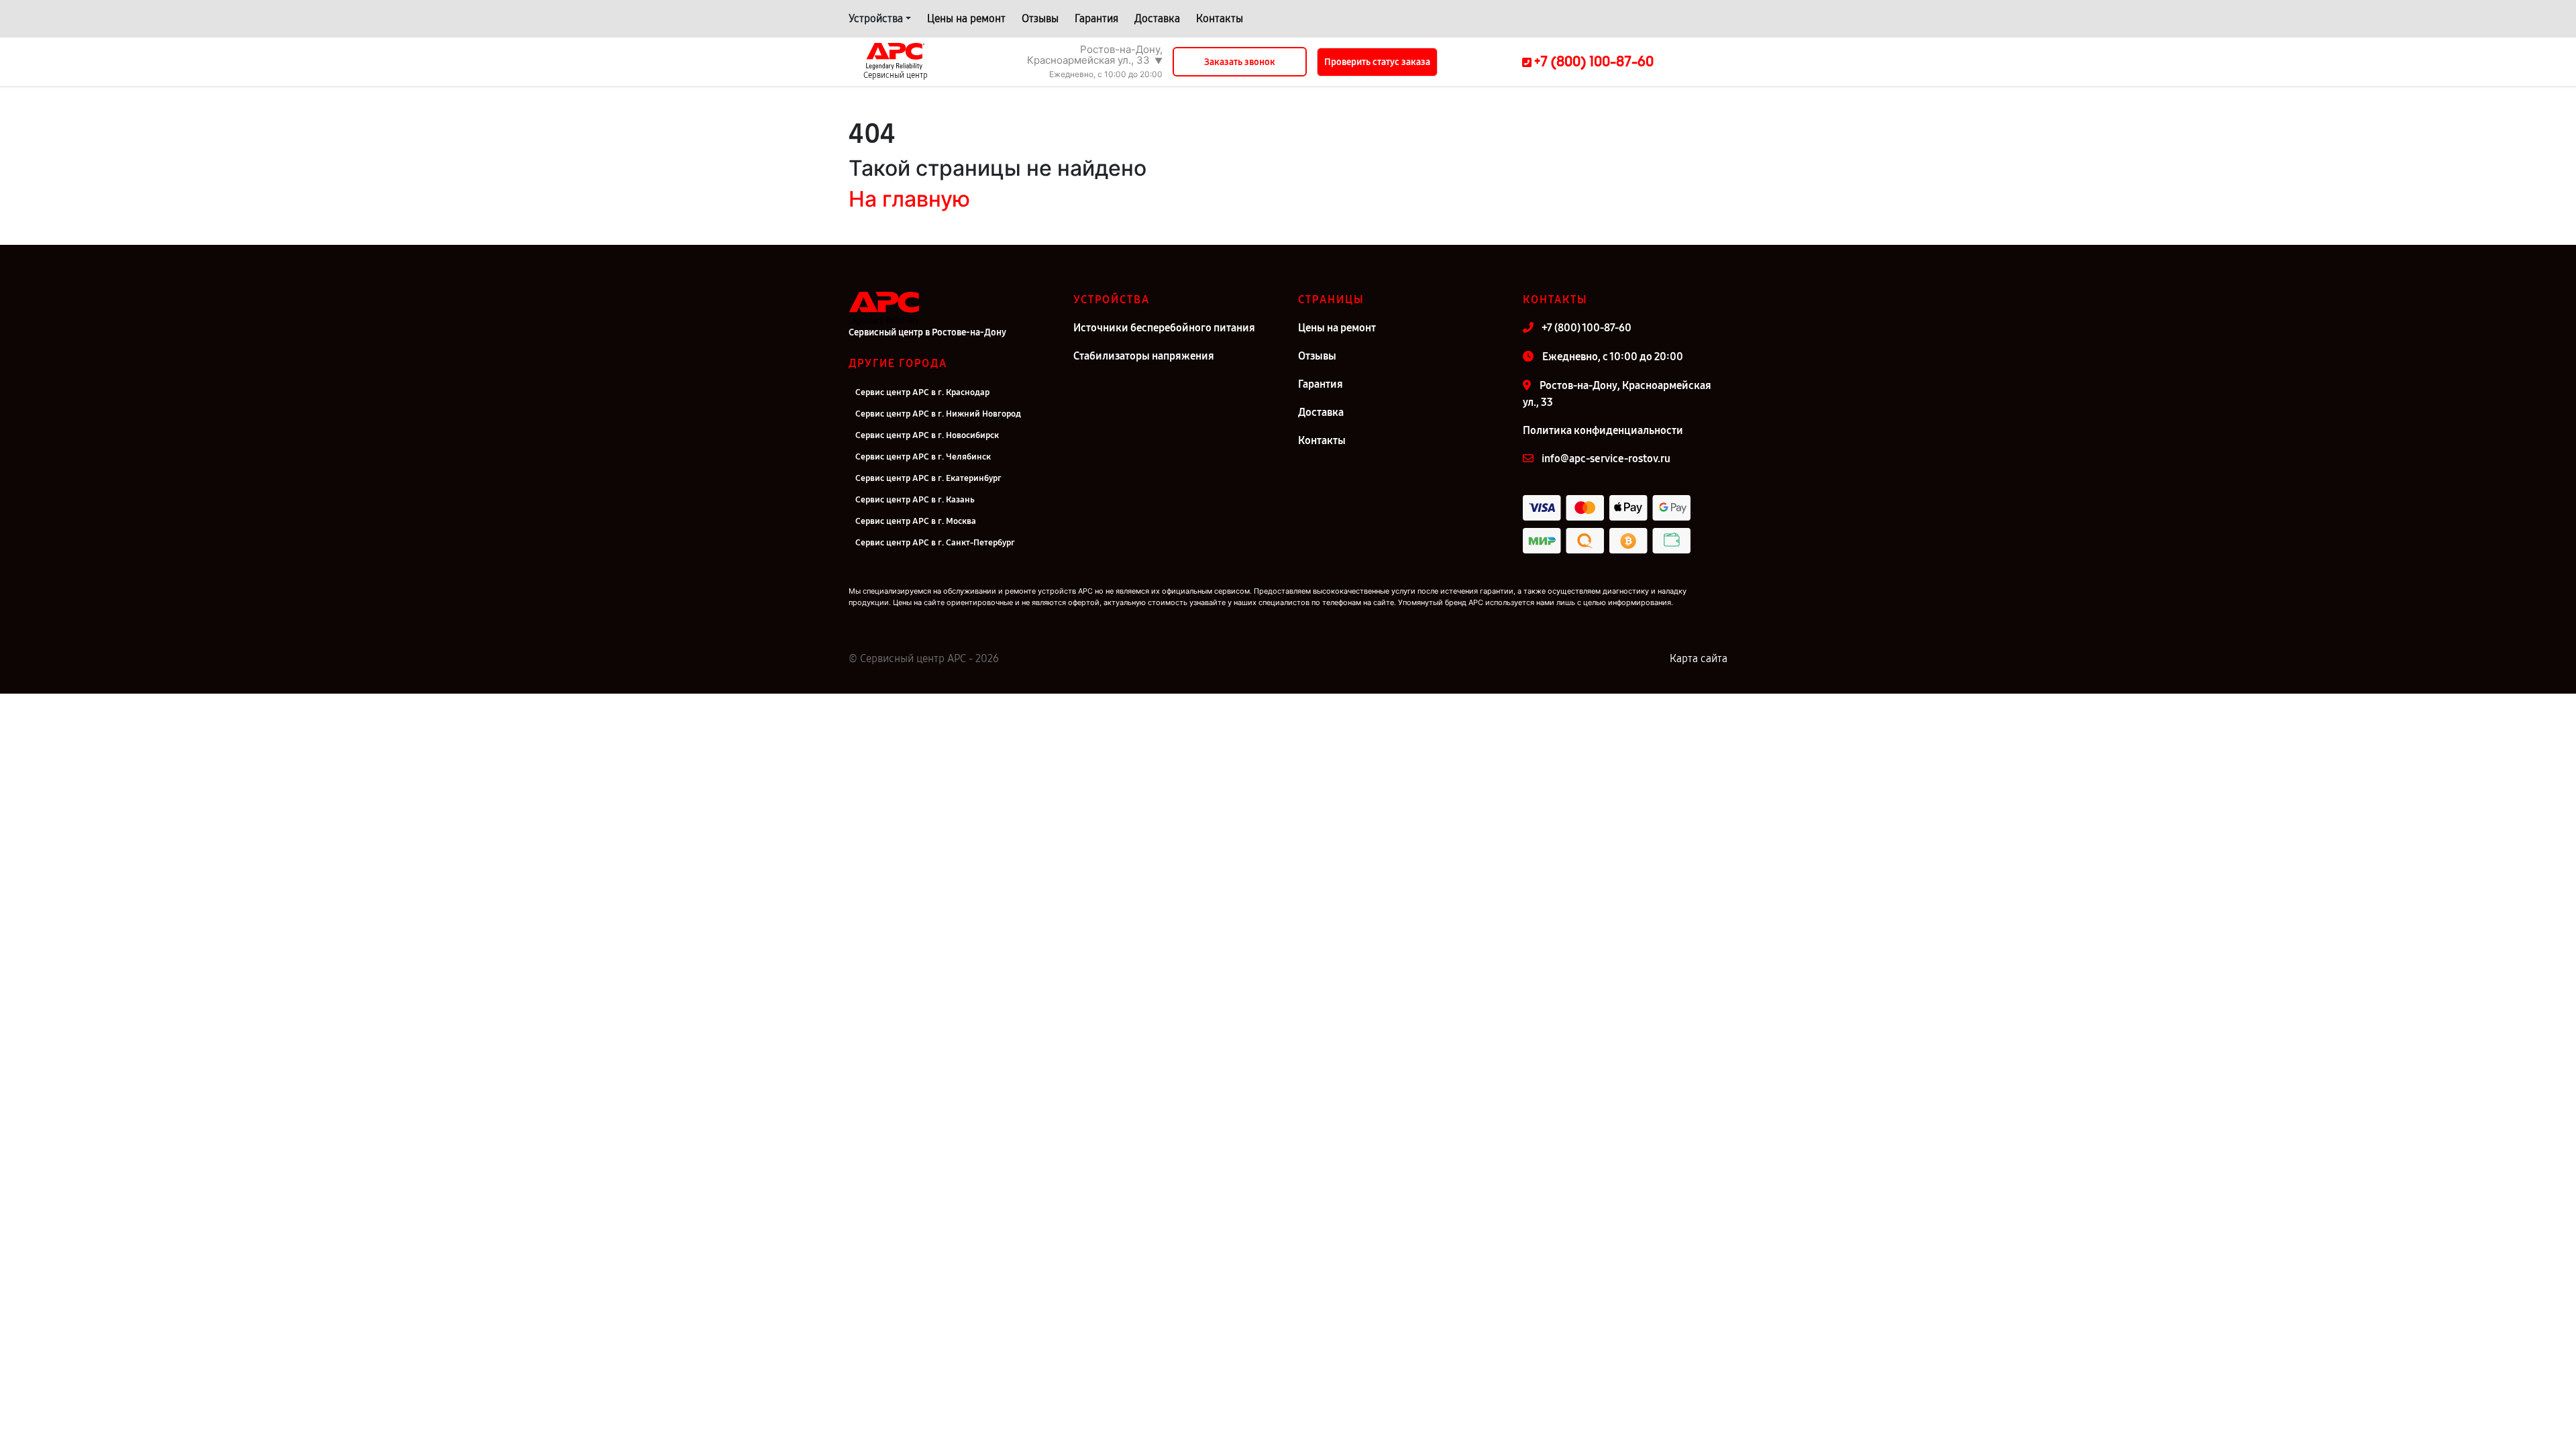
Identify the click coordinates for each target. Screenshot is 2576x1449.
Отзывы (1040, 18)
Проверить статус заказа (1377, 62)
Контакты (1220, 18)
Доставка (1157, 18)
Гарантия (1096, 18)
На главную (909, 199)
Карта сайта (1699, 658)
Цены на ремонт (966, 18)
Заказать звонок (1240, 62)
